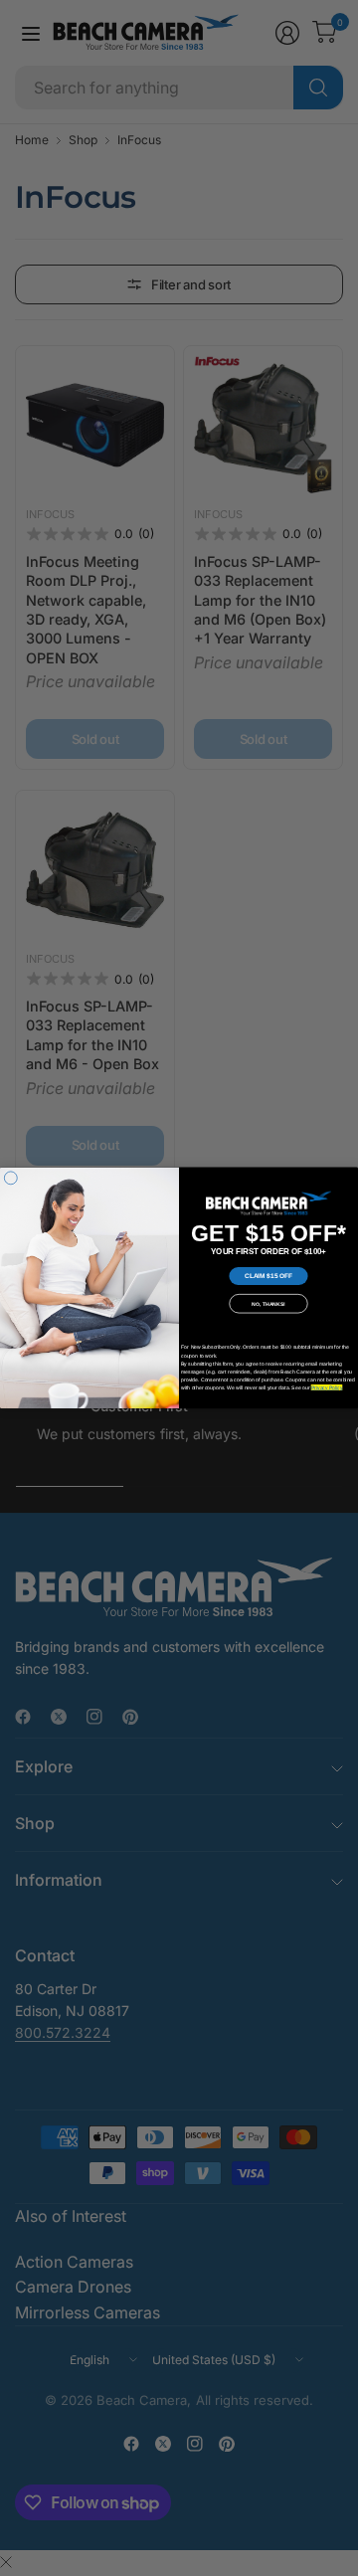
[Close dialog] (10, 1178)
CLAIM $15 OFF (268, 1276)
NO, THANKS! (268, 1304)
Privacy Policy (327, 1387)
